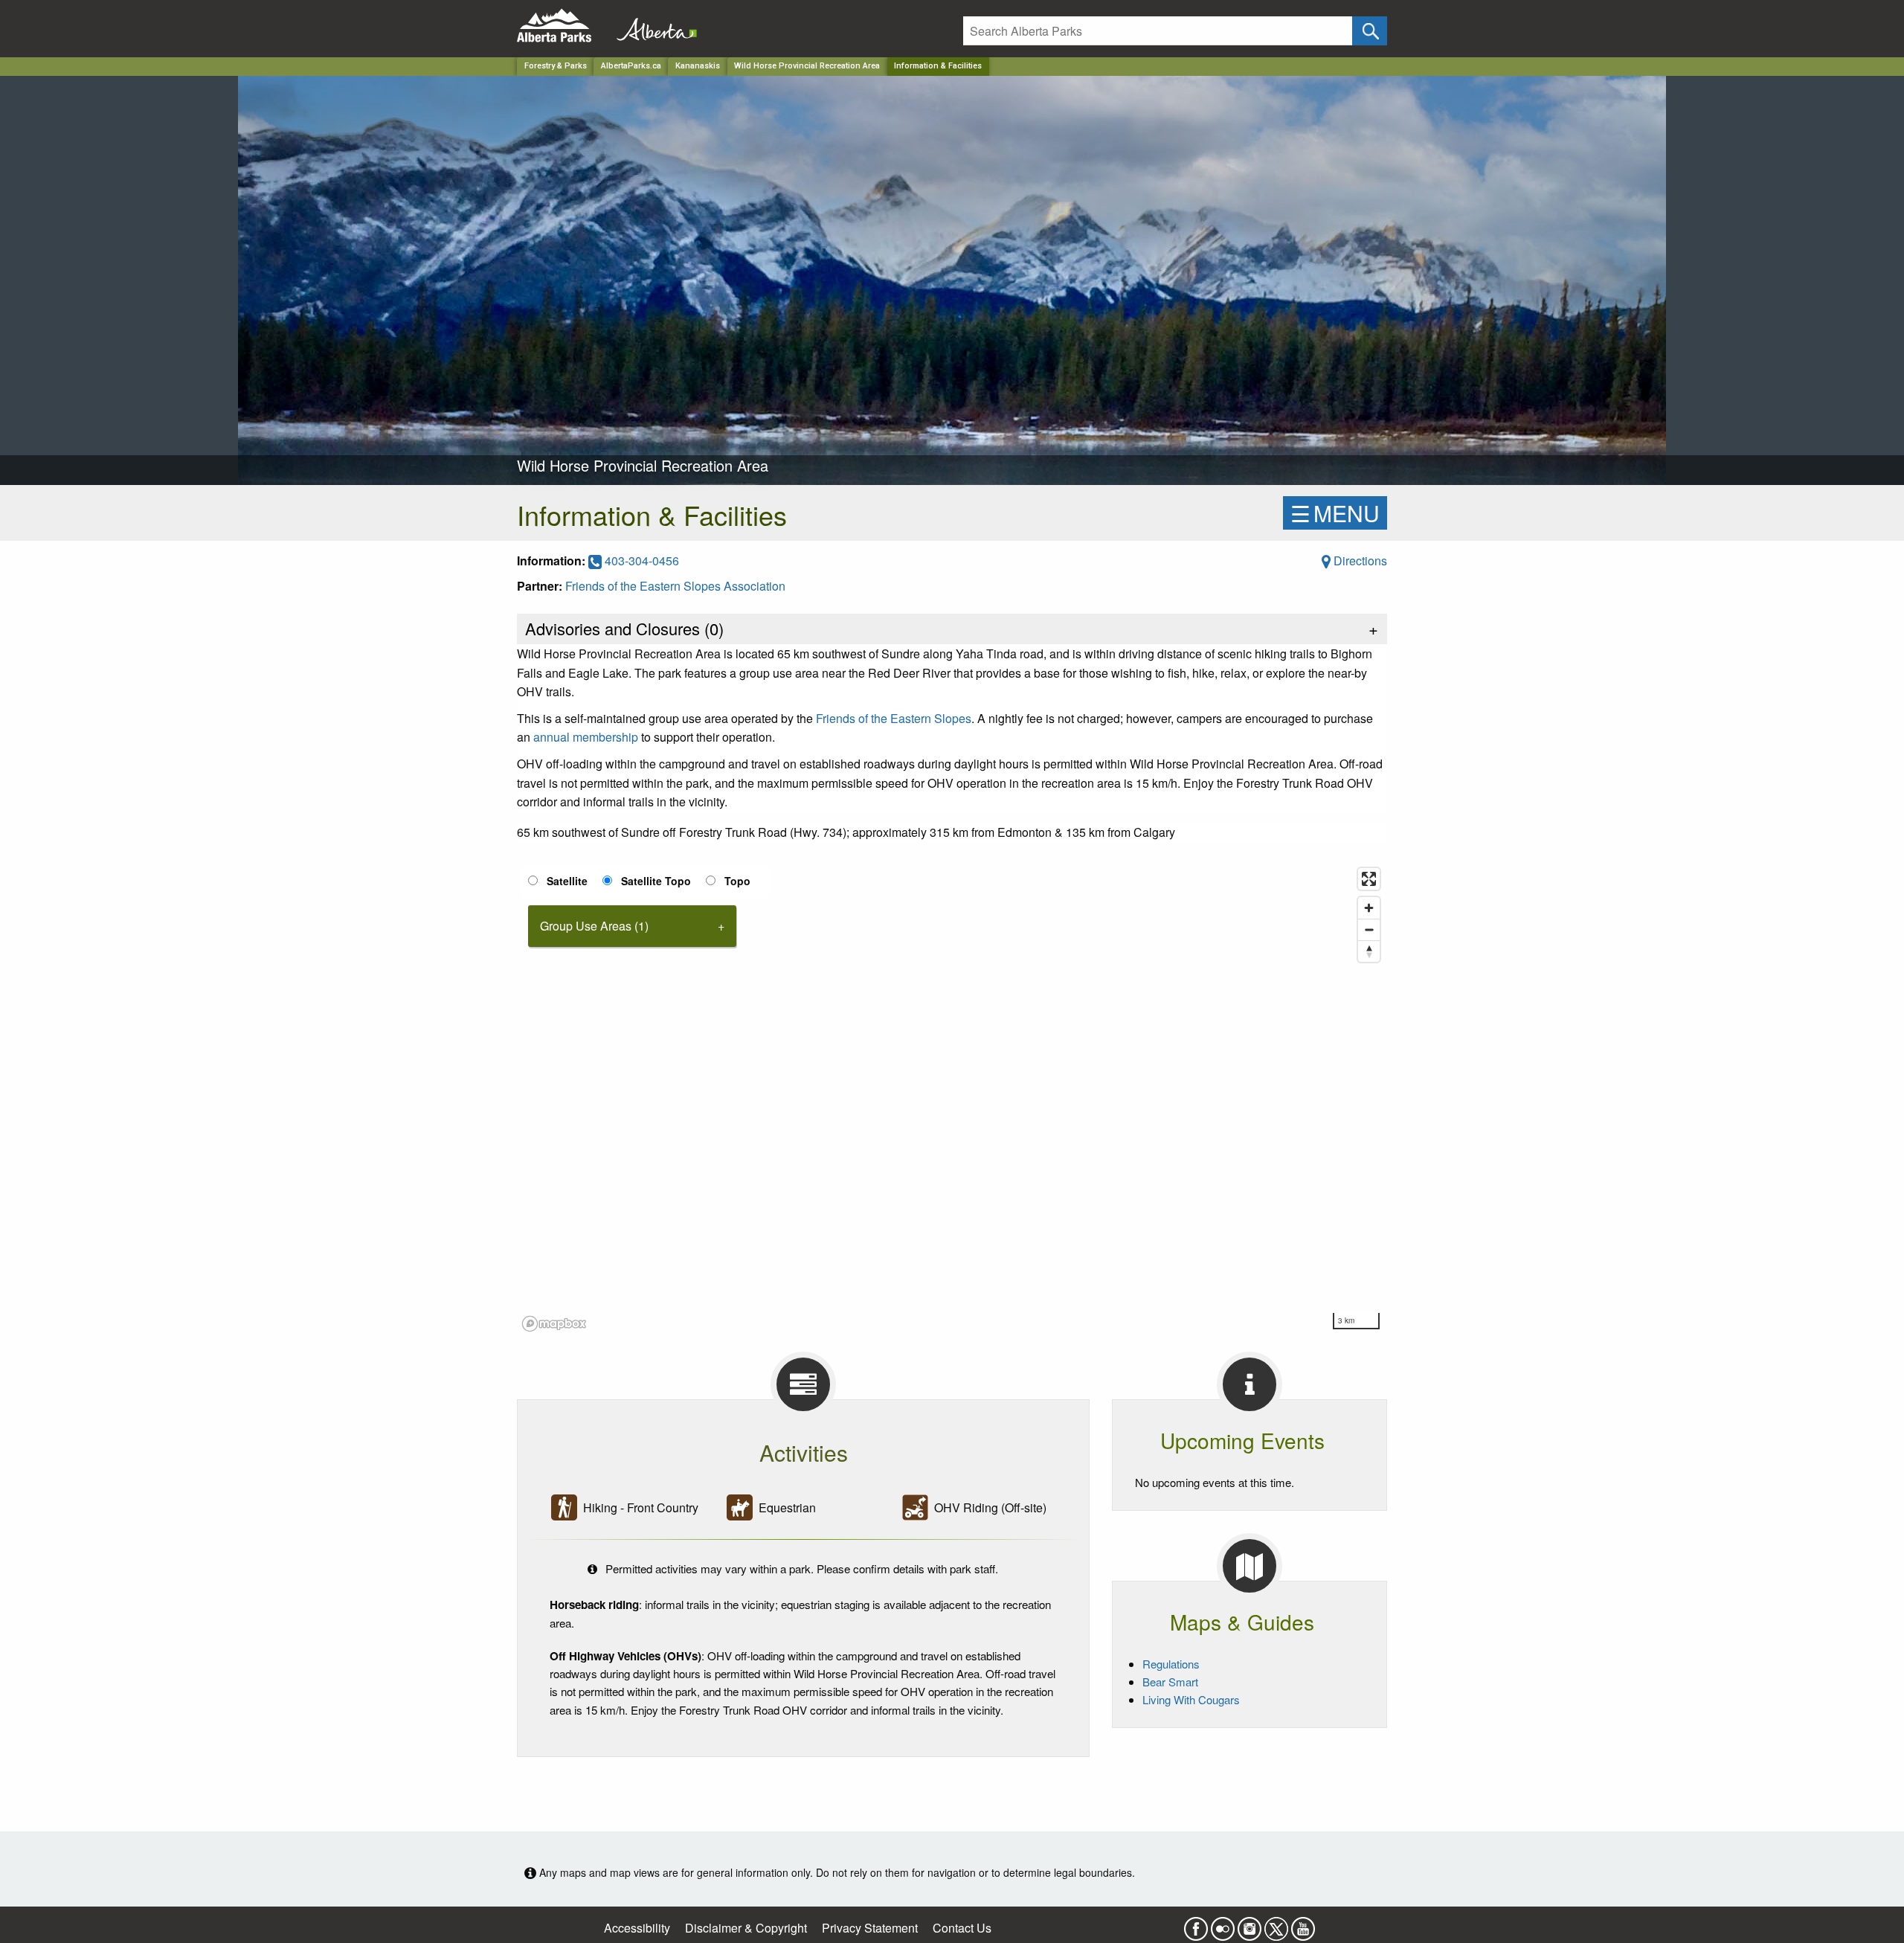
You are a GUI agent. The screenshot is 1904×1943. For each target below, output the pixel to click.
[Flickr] (1223, 1924)
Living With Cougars (1191, 1699)
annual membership (586, 737)
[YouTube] (1303, 1924)
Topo (737, 881)
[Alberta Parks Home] (563, 26)
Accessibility (637, 1928)
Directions (1359, 561)
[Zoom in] (1369, 908)
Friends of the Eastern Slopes (894, 718)
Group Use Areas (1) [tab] (594, 926)
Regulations (1171, 1664)
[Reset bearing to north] (1369, 951)
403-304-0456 (640, 561)
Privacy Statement (870, 1928)
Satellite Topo (656, 881)
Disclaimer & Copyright (746, 1928)
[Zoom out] (1369, 929)
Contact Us (962, 1928)
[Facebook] (1196, 1924)
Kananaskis (698, 66)
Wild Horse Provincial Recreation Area (807, 66)
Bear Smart (1170, 1682)
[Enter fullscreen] (1369, 879)
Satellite (567, 881)
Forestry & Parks (556, 66)
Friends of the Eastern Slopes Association (675, 586)
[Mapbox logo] (554, 1324)
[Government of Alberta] (652, 26)
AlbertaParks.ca (631, 66)
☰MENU (1335, 513)
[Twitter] (1276, 1924)
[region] (952, 1099)
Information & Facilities (938, 66)
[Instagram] (1249, 1924)
